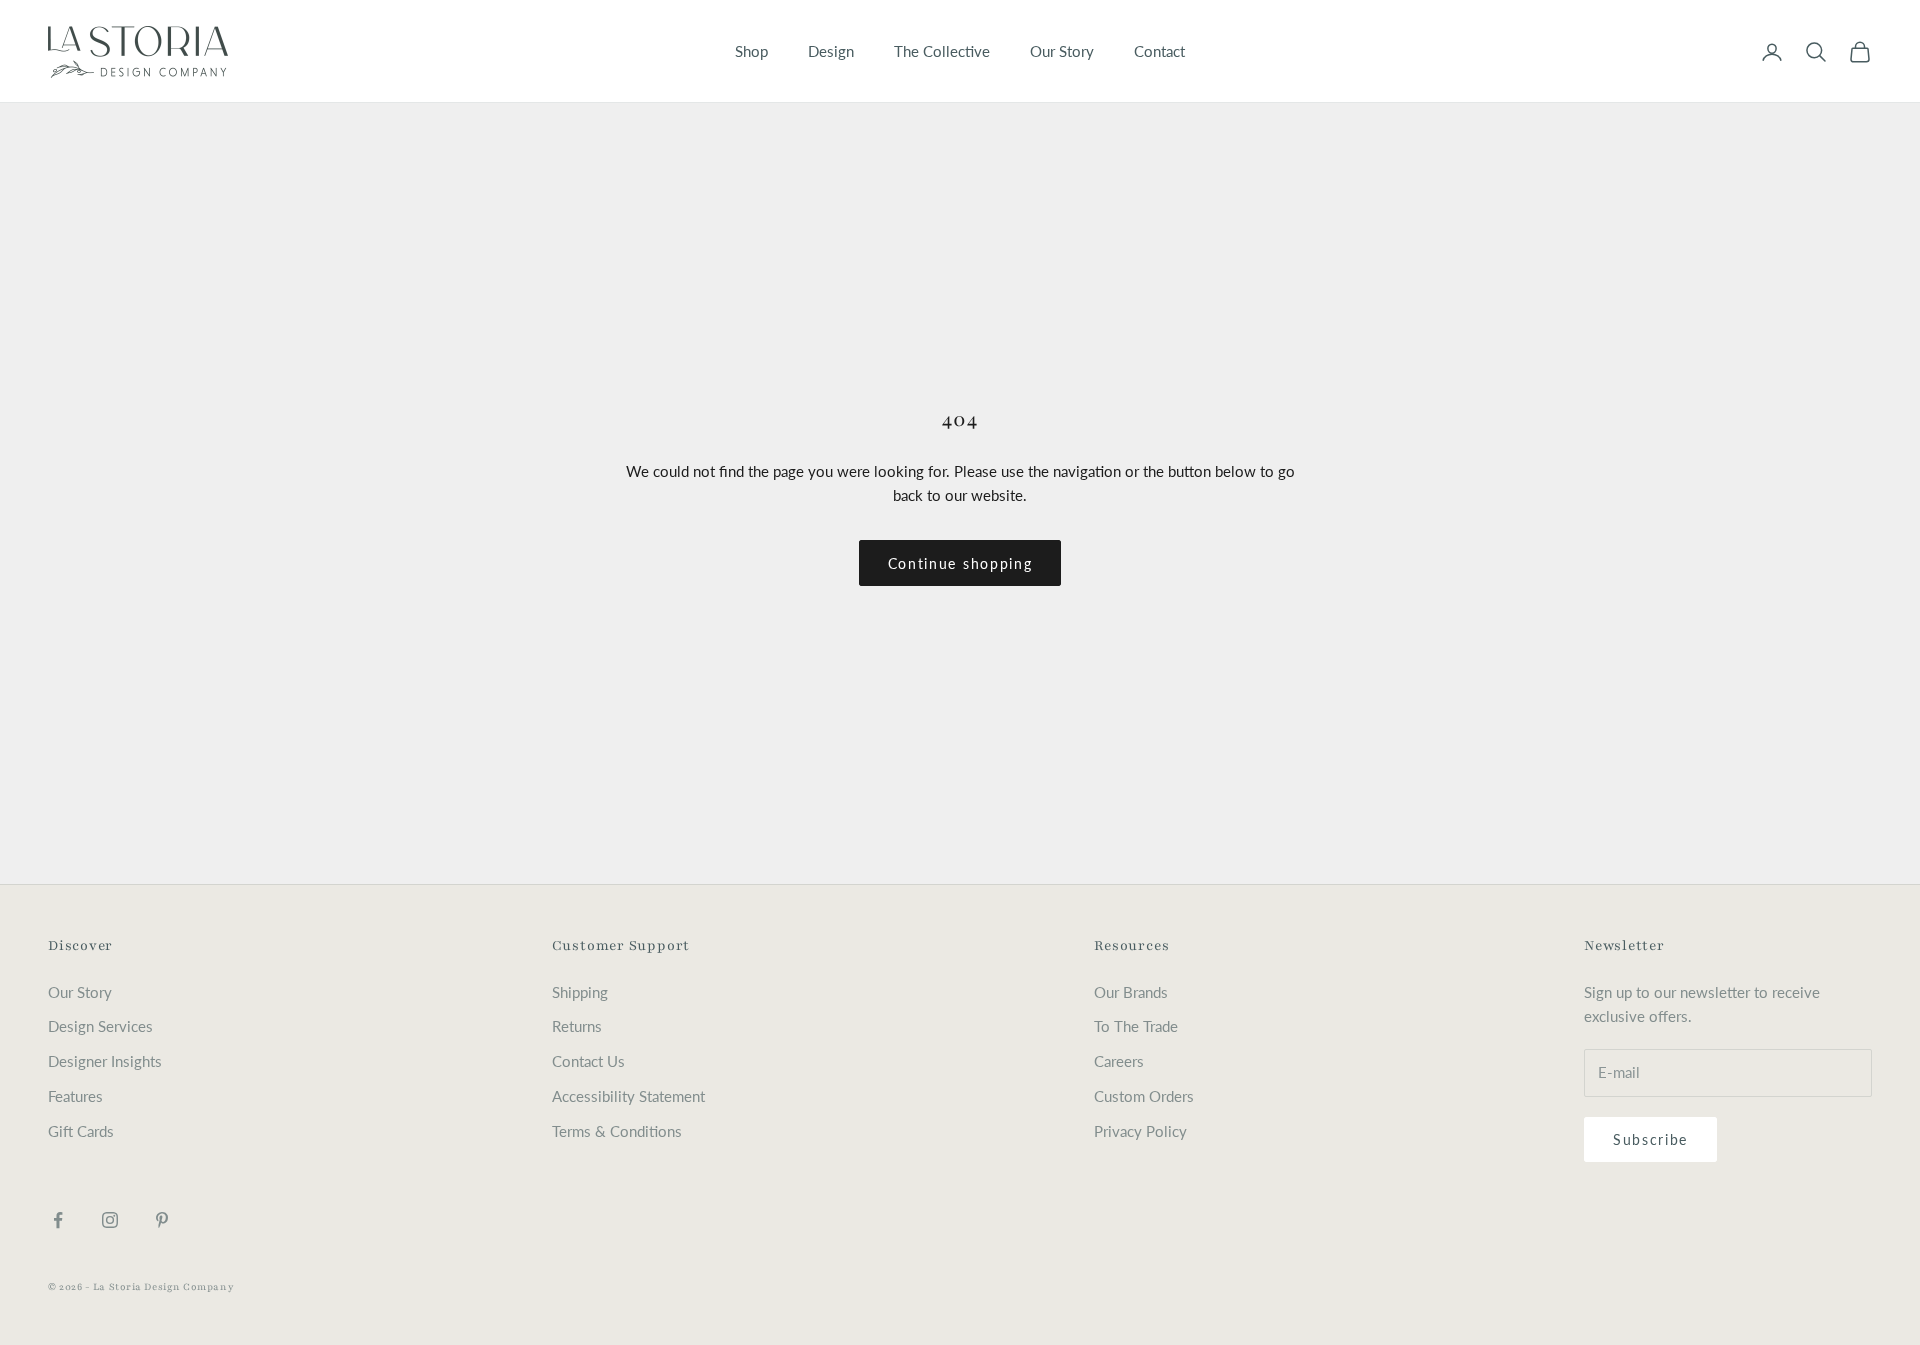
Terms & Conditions (617, 1131)
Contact (1159, 51)
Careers (1119, 1061)
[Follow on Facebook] (58, 1220)
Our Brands (1131, 992)
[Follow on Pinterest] (162, 1220)
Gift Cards (81, 1131)
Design (831, 51)
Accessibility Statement (628, 1096)
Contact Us (588, 1061)
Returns (577, 1026)
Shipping (580, 992)
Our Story (1062, 51)
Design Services (100, 1026)
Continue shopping (960, 563)
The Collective (942, 51)
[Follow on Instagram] (110, 1220)
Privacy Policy (1140, 1131)
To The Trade (1136, 1026)
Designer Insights (105, 1061)
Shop (751, 51)
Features (75, 1096)
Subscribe (1650, 1139)
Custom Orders (1144, 1096)
